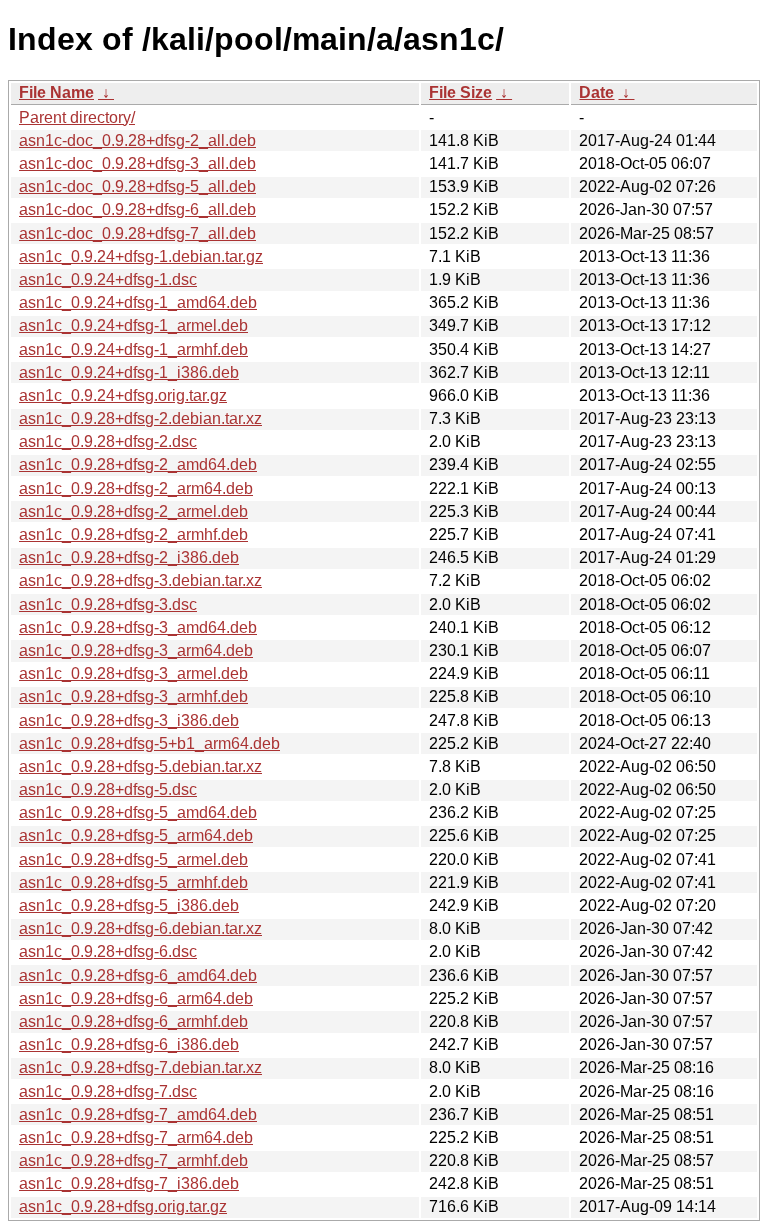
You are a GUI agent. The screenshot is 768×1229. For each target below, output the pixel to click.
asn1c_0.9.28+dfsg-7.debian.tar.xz (140, 1067)
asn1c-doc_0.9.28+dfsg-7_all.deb (137, 233)
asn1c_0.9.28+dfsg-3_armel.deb (133, 673)
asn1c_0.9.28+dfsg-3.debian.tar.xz (140, 580)
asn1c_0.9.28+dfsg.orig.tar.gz (123, 1206)
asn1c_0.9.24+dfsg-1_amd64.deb (138, 302)
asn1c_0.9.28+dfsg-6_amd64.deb (138, 975)
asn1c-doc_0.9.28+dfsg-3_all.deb (137, 163)
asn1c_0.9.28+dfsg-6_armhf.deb (133, 1021)
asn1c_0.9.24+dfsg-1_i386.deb (129, 372)
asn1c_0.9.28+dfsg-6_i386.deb (129, 1044)
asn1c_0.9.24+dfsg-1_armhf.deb (133, 349)
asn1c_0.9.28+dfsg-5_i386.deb (129, 905)
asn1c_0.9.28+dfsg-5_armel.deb (133, 859)
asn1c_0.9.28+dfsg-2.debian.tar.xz (140, 418)
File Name (56, 92)
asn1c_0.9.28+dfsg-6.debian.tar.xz (140, 928)
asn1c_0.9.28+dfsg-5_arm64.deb (136, 835)
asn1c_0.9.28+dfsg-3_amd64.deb (138, 627)
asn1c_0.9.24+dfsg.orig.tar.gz (123, 395)
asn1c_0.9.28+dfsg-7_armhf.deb (133, 1160)
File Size (460, 92)
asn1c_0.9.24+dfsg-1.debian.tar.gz (141, 256)
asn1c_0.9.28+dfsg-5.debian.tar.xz (140, 766)
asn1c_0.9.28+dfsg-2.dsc (108, 441)
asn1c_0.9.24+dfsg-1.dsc (108, 279)
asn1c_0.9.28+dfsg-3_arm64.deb (136, 650)
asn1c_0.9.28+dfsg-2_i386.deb (129, 557)
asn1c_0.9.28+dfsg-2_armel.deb (133, 511)
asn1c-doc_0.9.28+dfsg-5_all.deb (137, 186)
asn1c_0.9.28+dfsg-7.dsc (108, 1091)
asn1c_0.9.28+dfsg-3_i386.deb (129, 720)
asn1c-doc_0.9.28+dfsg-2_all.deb (137, 140)
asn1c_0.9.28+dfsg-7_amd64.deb (138, 1114)
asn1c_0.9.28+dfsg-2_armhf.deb (133, 534)
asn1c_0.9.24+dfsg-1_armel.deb (133, 325)
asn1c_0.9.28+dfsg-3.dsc (108, 604)
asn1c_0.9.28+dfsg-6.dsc (108, 951)
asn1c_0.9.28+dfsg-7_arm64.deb (136, 1137)
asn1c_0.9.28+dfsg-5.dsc (108, 789)
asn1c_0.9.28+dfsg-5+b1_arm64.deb (149, 743)
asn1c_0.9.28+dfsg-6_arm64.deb (136, 998)
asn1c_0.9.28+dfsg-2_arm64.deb (136, 488)
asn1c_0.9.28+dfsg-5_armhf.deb (133, 882)
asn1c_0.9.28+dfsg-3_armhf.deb (133, 696)
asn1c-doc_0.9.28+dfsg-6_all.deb (137, 209)
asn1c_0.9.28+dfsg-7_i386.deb (129, 1183)
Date (596, 92)
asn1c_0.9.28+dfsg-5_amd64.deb (138, 812)
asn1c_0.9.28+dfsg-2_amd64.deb (138, 464)
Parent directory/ (77, 117)
